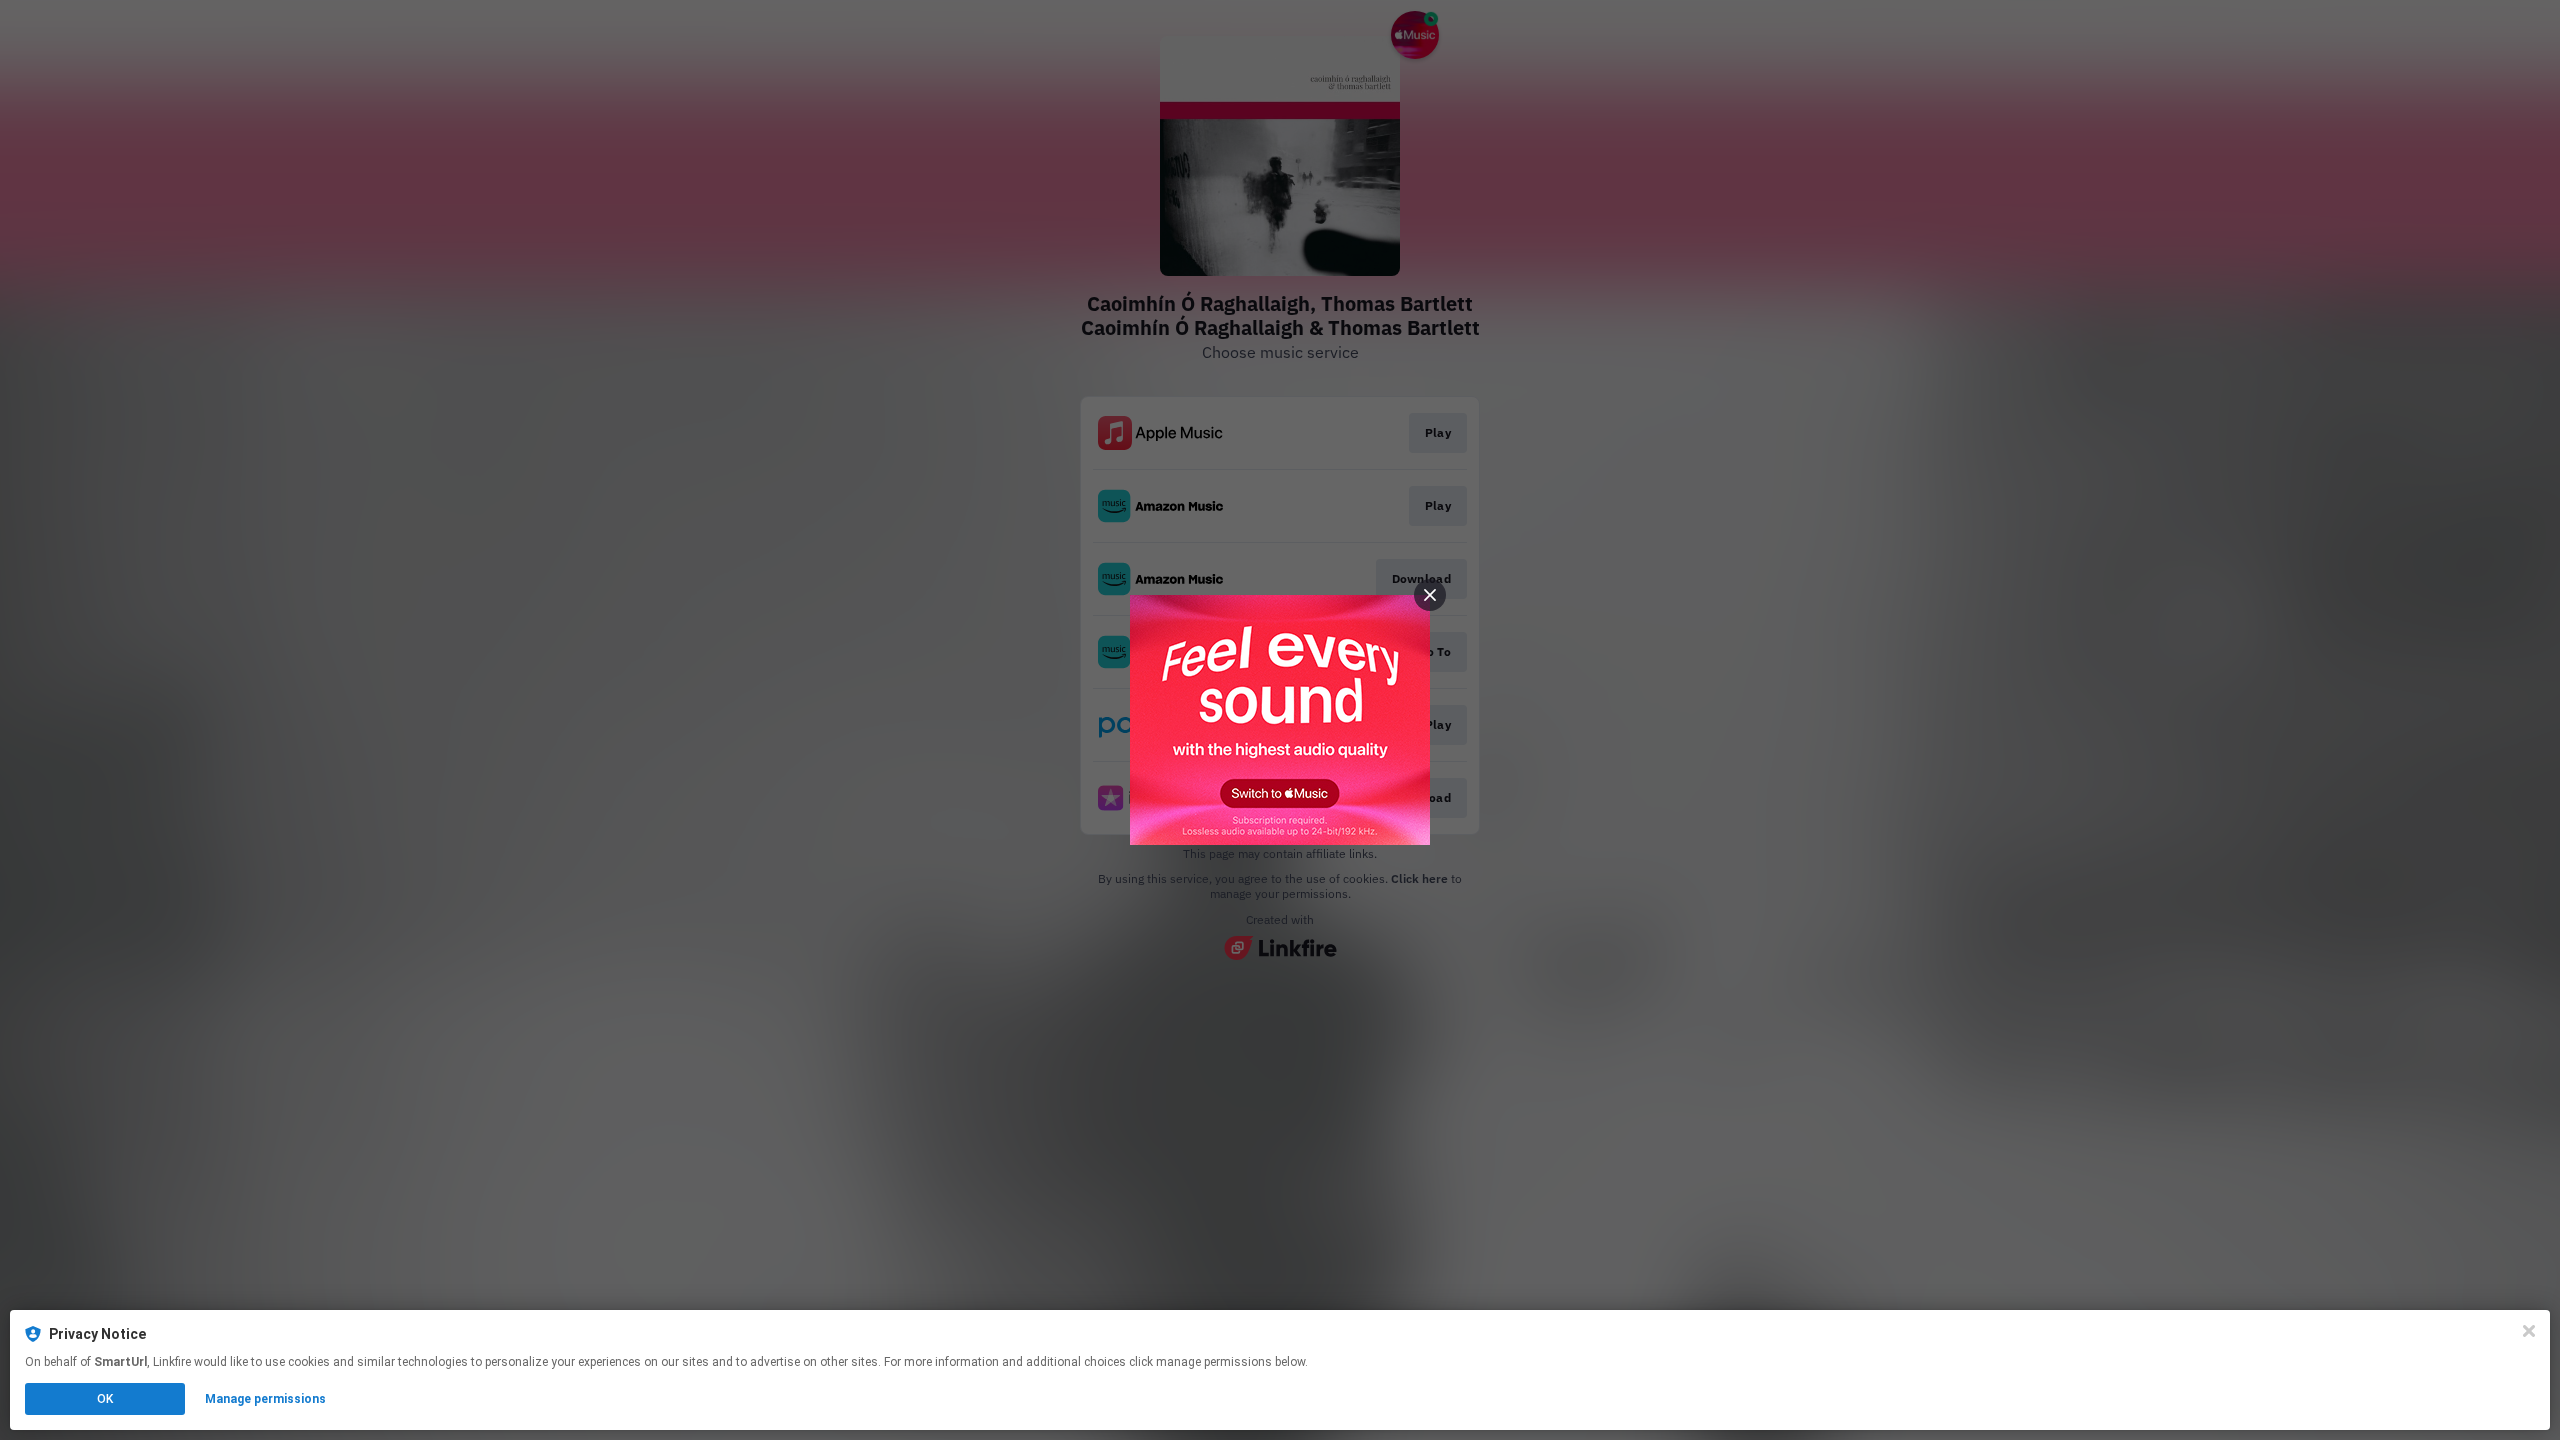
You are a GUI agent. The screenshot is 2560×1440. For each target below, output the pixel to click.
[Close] (2529, 1331)
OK (105, 1399)
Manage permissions (265, 1399)
